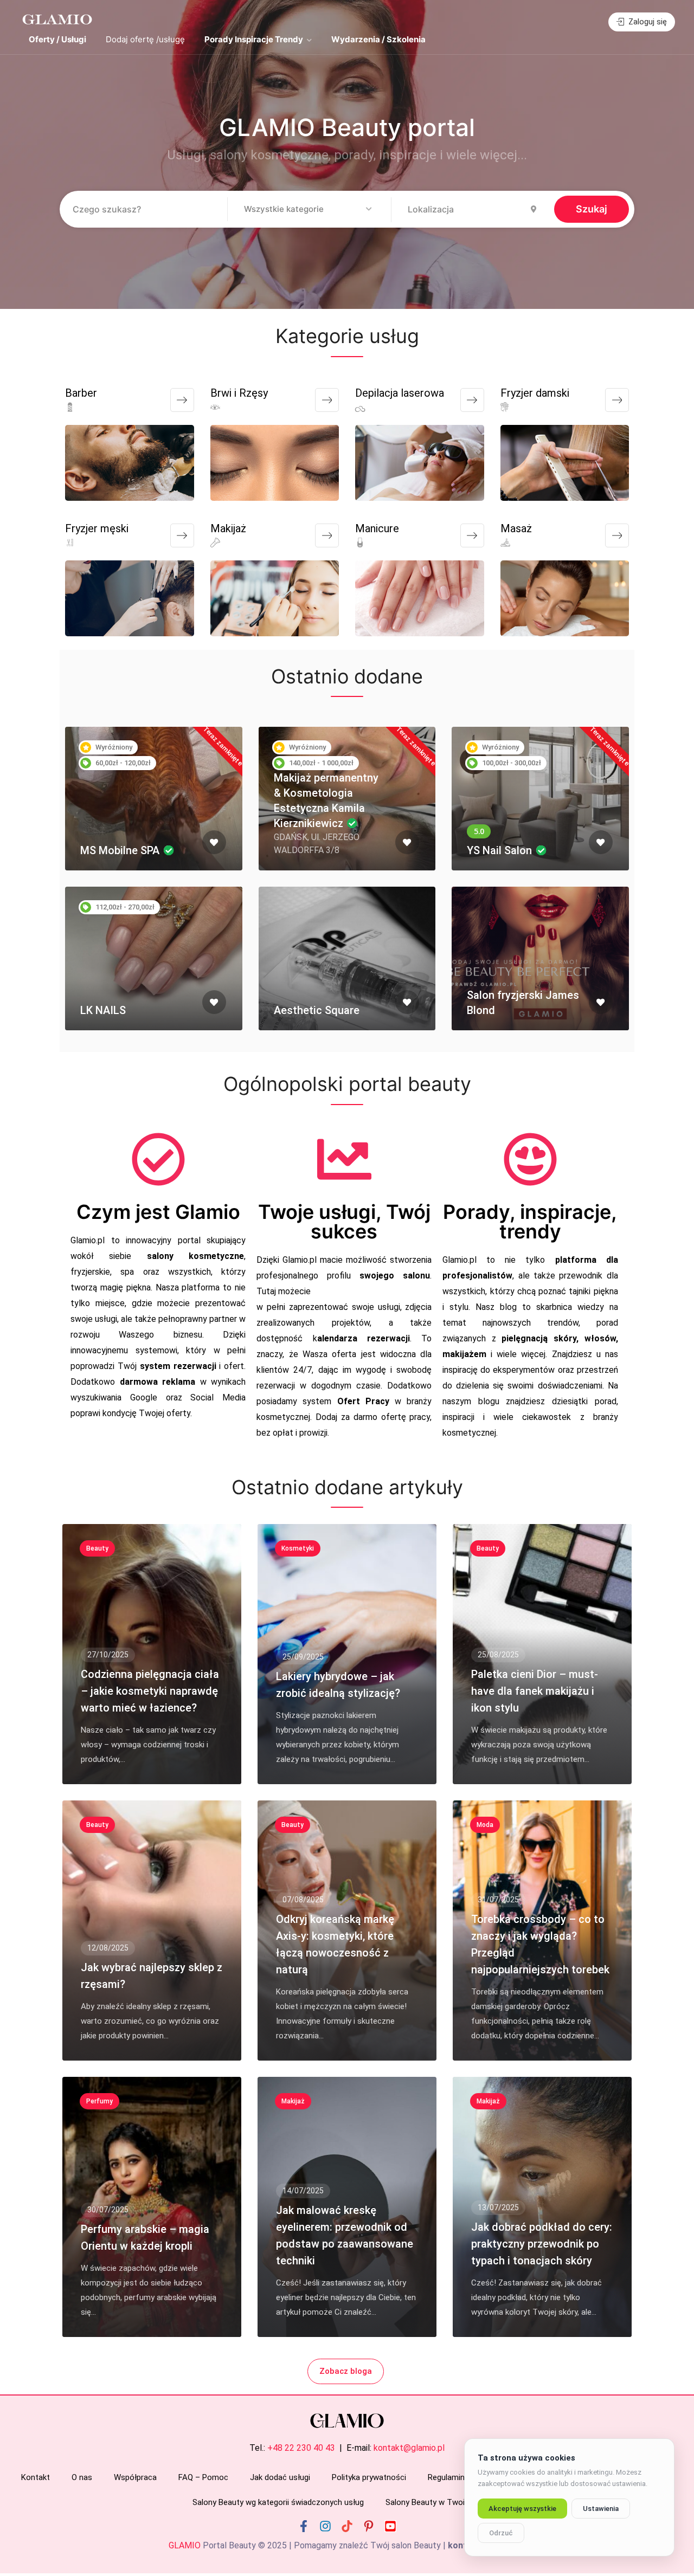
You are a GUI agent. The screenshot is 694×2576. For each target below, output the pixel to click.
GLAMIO (185, 2545)
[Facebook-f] (304, 2526)
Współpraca (135, 2477)
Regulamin (446, 2477)
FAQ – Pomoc (203, 2477)
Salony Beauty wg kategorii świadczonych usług (278, 2502)
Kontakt (36, 2477)
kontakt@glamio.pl (409, 2448)
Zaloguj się (647, 22)
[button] (309, 210)
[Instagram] (325, 2526)
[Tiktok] (347, 2526)
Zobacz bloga (346, 2371)
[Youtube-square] (390, 2526)
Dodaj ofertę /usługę (145, 39)
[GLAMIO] (56, 19)
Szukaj (592, 209)
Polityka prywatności (369, 2477)
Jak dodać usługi (280, 2477)
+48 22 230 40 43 (301, 2448)
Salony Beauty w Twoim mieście (444, 2502)
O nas (82, 2477)
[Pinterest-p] (369, 2526)
